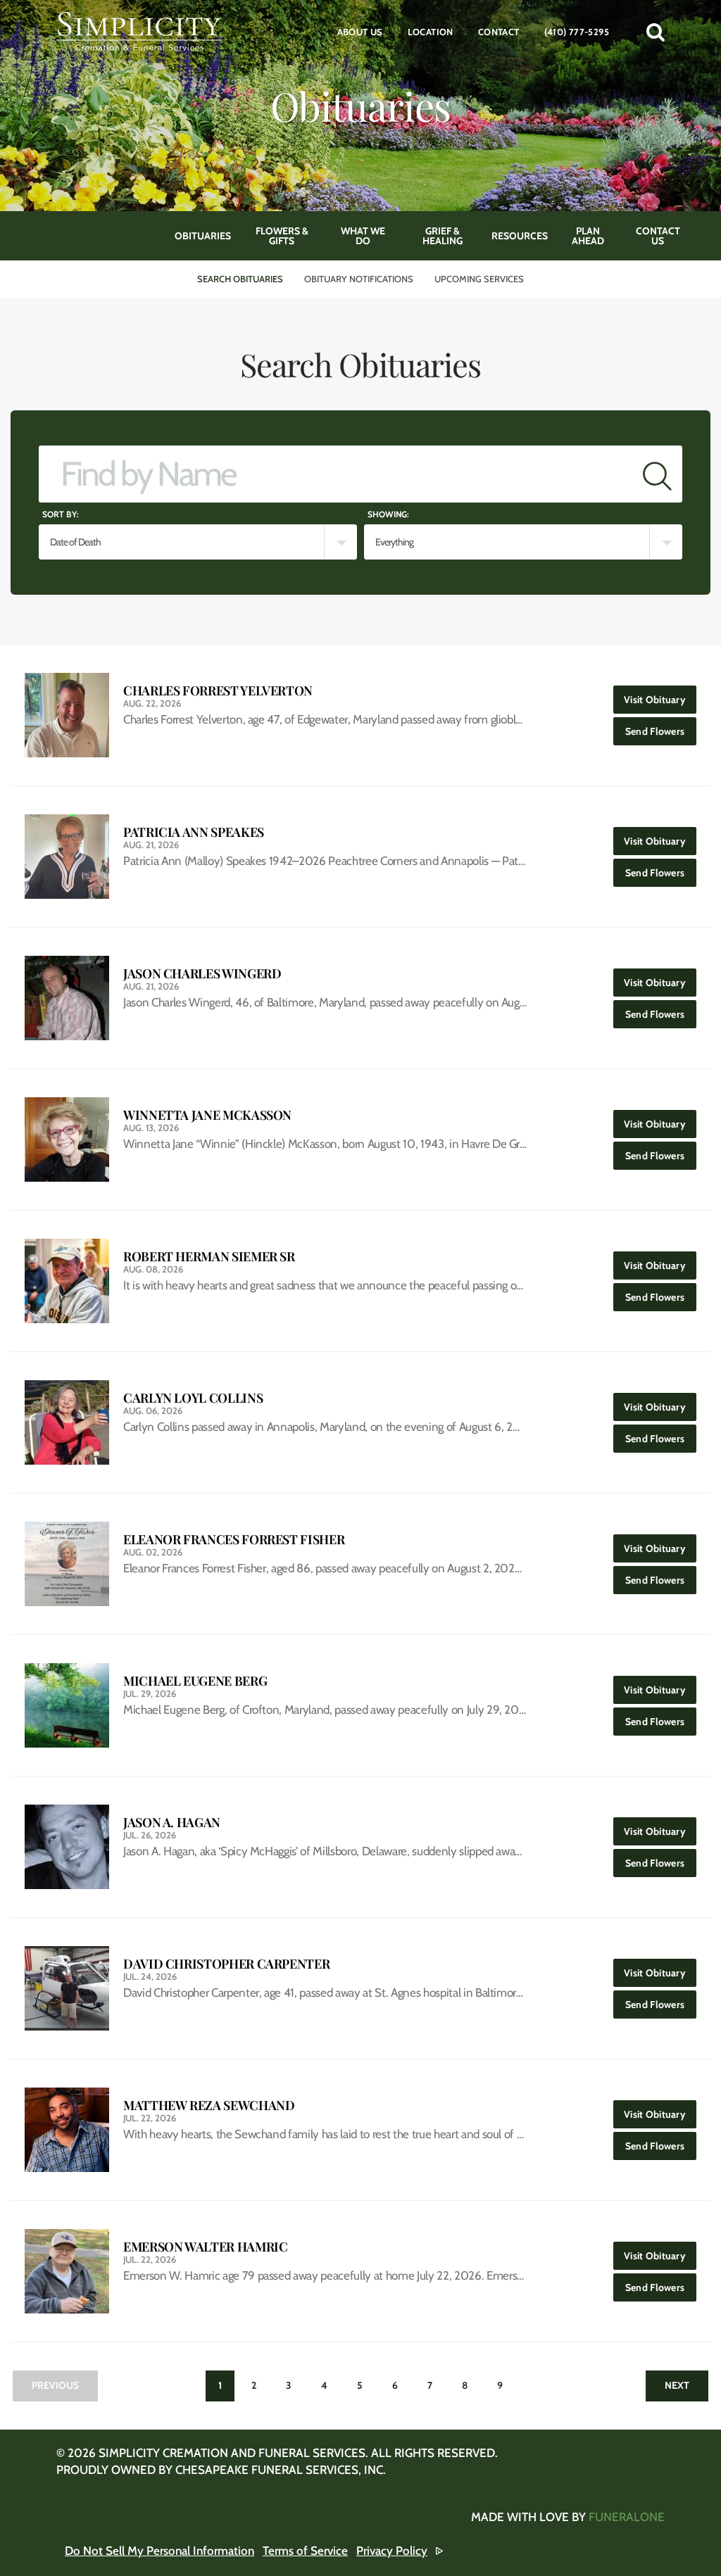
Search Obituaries (240, 279)
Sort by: (61, 514)
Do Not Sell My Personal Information (159, 2551)
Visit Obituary (660, 699)
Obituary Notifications (359, 279)
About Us (360, 32)
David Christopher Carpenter (226, 1964)
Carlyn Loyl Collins (193, 1398)
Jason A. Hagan (172, 1823)
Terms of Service (305, 2551)
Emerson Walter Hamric (205, 2247)
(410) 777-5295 (577, 32)
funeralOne (627, 2517)
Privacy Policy (392, 2551)
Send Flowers (661, 731)
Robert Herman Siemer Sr (209, 1257)
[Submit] (657, 474)
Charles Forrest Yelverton (218, 691)
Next (677, 2385)
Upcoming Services (479, 279)
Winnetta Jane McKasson (207, 1115)
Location (431, 32)
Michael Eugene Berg (195, 1681)
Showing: (388, 514)
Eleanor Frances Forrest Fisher (234, 1540)
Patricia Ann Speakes (194, 832)
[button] (656, 32)
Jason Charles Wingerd (202, 974)
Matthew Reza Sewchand (209, 2105)
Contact (499, 32)
